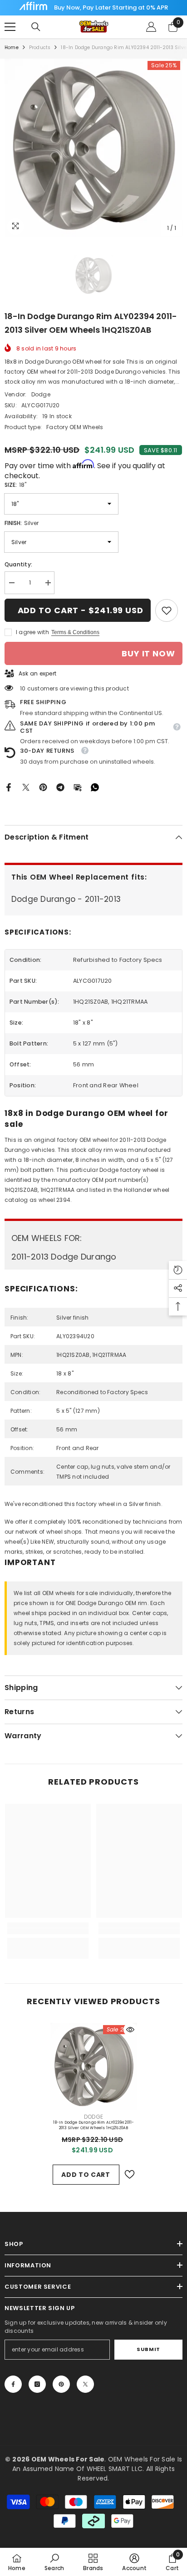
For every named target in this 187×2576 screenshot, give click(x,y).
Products (40, 48)
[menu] (10, 27)
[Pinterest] (43, 787)
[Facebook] (9, 787)
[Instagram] (37, 2384)
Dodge (41, 394)
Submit (148, 2349)
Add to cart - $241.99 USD (81, 610)
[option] (93, 148)
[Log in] (151, 27)
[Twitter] (26, 787)
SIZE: (15, 485)
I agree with (32, 632)
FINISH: (22, 523)
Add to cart (86, 2175)
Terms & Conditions (75, 632)
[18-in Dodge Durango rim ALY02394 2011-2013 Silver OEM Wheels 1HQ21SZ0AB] (94, 2066)
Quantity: (18, 564)
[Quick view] (130, 2030)
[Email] (78, 787)
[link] (167, 610)
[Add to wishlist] (129, 2174)
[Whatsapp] (95, 787)
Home (12, 48)
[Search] (36, 27)
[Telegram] (60, 787)
